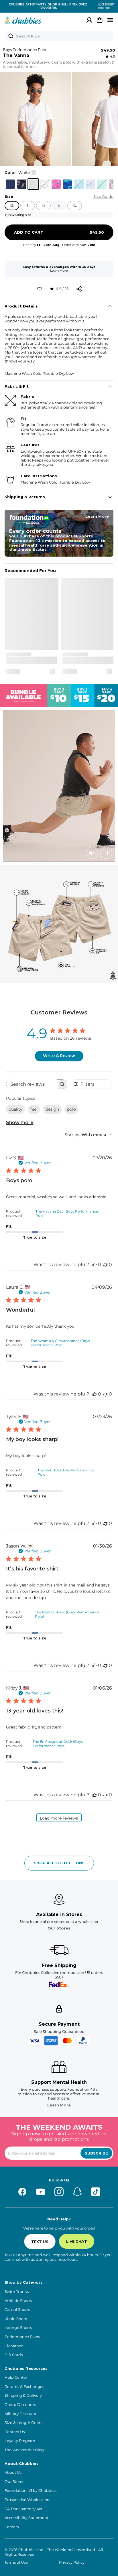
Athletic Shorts (18, 2301)
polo (71, 1109)
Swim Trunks (17, 2292)
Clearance (14, 2346)
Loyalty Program (20, 2441)
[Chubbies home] (23, 20)
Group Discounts (20, 2405)
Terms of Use (16, 2562)
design (52, 1109)
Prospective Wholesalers (27, 2500)
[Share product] (79, 289)
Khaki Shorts (16, 2319)
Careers (12, 2527)
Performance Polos (22, 2337)
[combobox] (88, 1135)
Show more (20, 1123)
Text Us (40, 2242)
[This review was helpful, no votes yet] (95, 1265)
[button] (36, 119)
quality (15, 1109)
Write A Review (59, 1056)
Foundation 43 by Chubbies (31, 2491)
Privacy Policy (72, 2562)
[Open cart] (100, 20)
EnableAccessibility (104, 6)
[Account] (89, 20)
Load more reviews (59, 1818)
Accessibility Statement (26, 2518)
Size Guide (103, 197)
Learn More (59, 271)
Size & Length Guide (24, 2423)
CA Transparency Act (23, 2509)
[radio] (10, 184)
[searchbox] (32, 1084)
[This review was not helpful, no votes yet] (105, 1265)
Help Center (16, 2377)
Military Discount (20, 2414)
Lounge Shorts (18, 2328)
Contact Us (15, 2432)
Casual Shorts (17, 2310)
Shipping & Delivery (23, 2395)
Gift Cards (14, 2355)
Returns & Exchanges (24, 2387)
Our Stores (59, 1928)
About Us (13, 2472)
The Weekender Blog (24, 2450)
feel (34, 1109)
